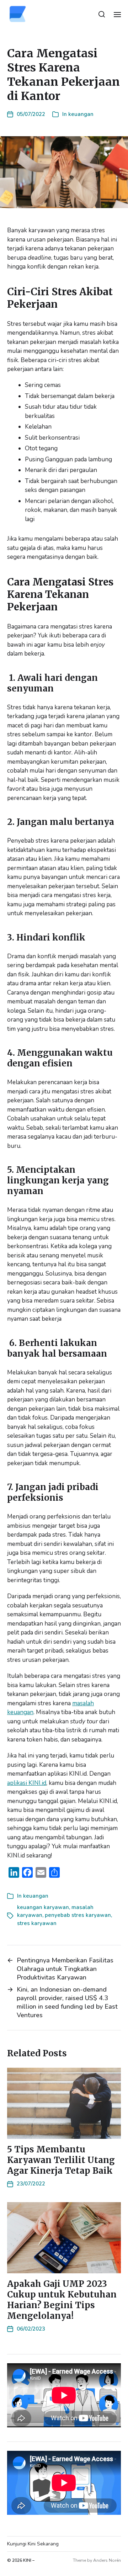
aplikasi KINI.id (27, 1783)
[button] (102, 14)
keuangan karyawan (43, 1907)
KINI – (29, 2560)
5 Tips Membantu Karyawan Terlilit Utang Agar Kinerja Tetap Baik (61, 2160)
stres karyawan (37, 1923)
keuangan (81, 114)
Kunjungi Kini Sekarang (33, 2544)
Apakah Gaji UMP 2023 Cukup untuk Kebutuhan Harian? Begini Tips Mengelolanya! (62, 2300)
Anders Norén (107, 2560)
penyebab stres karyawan (78, 1915)
